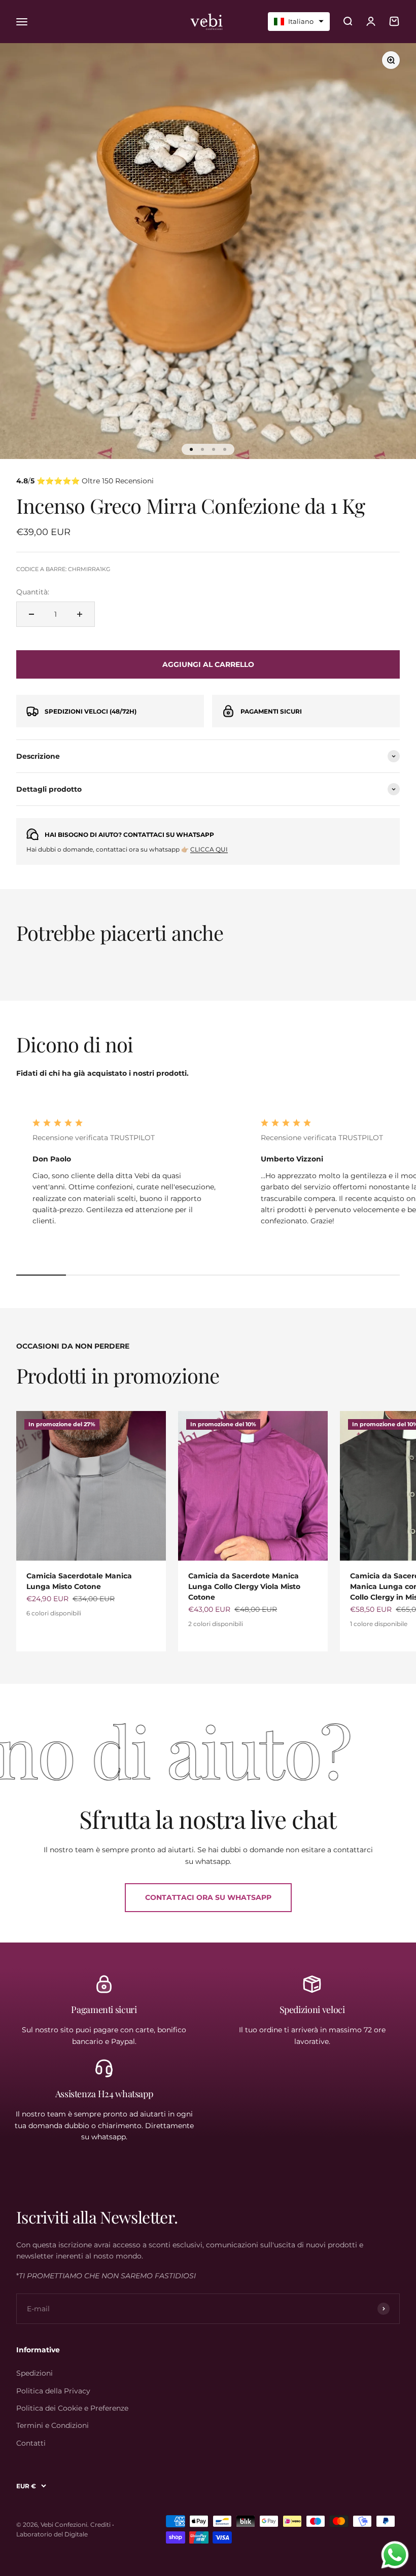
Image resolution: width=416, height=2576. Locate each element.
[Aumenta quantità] (80, 614)
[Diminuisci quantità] (31, 614)
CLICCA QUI (209, 849)
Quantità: (33, 592)
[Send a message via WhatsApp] (395, 2555)
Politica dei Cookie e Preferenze (72, 2408)
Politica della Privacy (53, 2391)
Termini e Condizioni (53, 2425)
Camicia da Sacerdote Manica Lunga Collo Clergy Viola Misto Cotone (244, 1586)
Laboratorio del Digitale (52, 2534)
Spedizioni (34, 2373)
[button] (299, 22)
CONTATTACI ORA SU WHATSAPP (208, 1897)
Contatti (31, 2443)
